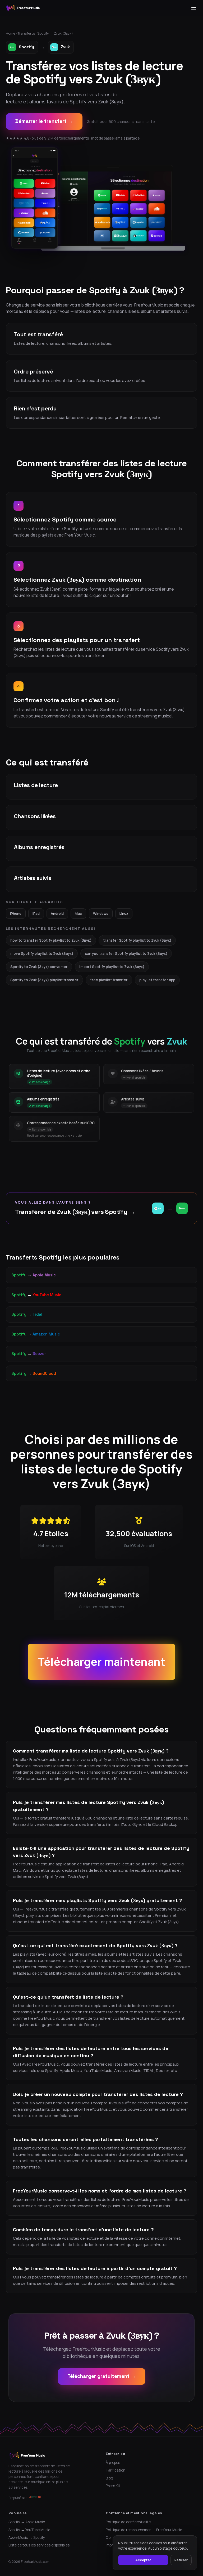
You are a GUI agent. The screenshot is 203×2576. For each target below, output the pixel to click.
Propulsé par (18, 2498)
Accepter (143, 2560)
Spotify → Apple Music (27, 2522)
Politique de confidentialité (128, 2522)
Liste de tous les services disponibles (39, 2545)
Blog (109, 2478)
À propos (113, 2463)
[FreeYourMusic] (23, 8)
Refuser (181, 2560)
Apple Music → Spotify (27, 2537)
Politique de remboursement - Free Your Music (144, 2530)
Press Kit (113, 2486)
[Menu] (194, 8)
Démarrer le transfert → (44, 121)
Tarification (116, 2470)
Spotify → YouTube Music (29, 2530)
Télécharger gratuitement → (102, 2376)
